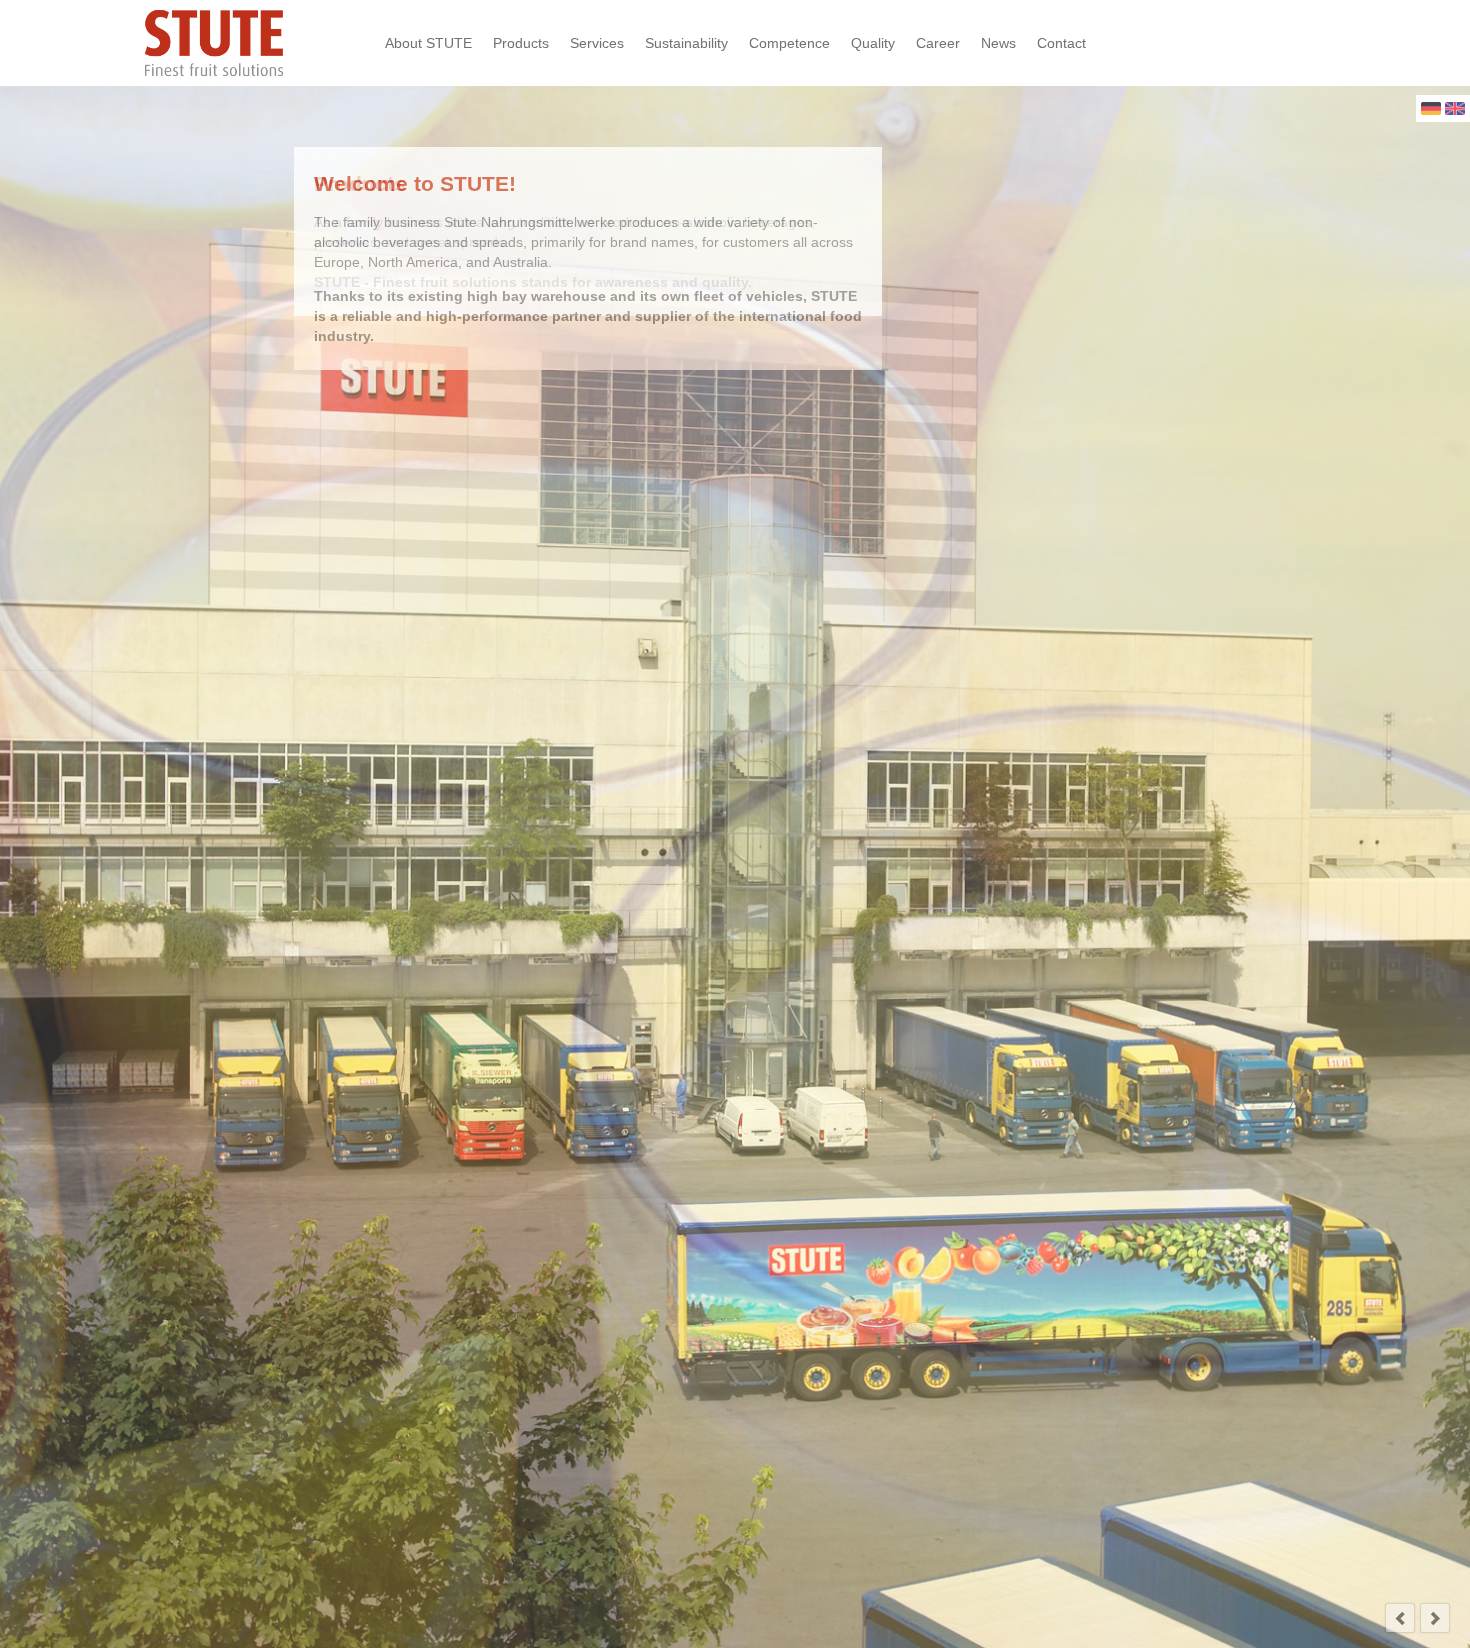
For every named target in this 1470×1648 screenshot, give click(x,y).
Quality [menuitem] (873, 43)
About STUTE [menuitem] (428, 43)
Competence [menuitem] (789, 43)
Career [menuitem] (938, 43)
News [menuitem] (998, 43)
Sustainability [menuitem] (686, 43)
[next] (1435, 1618)
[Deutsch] (1431, 110)
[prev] (1400, 1618)
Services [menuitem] (597, 43)
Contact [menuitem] (1061, 43)
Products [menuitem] (521, 43)
